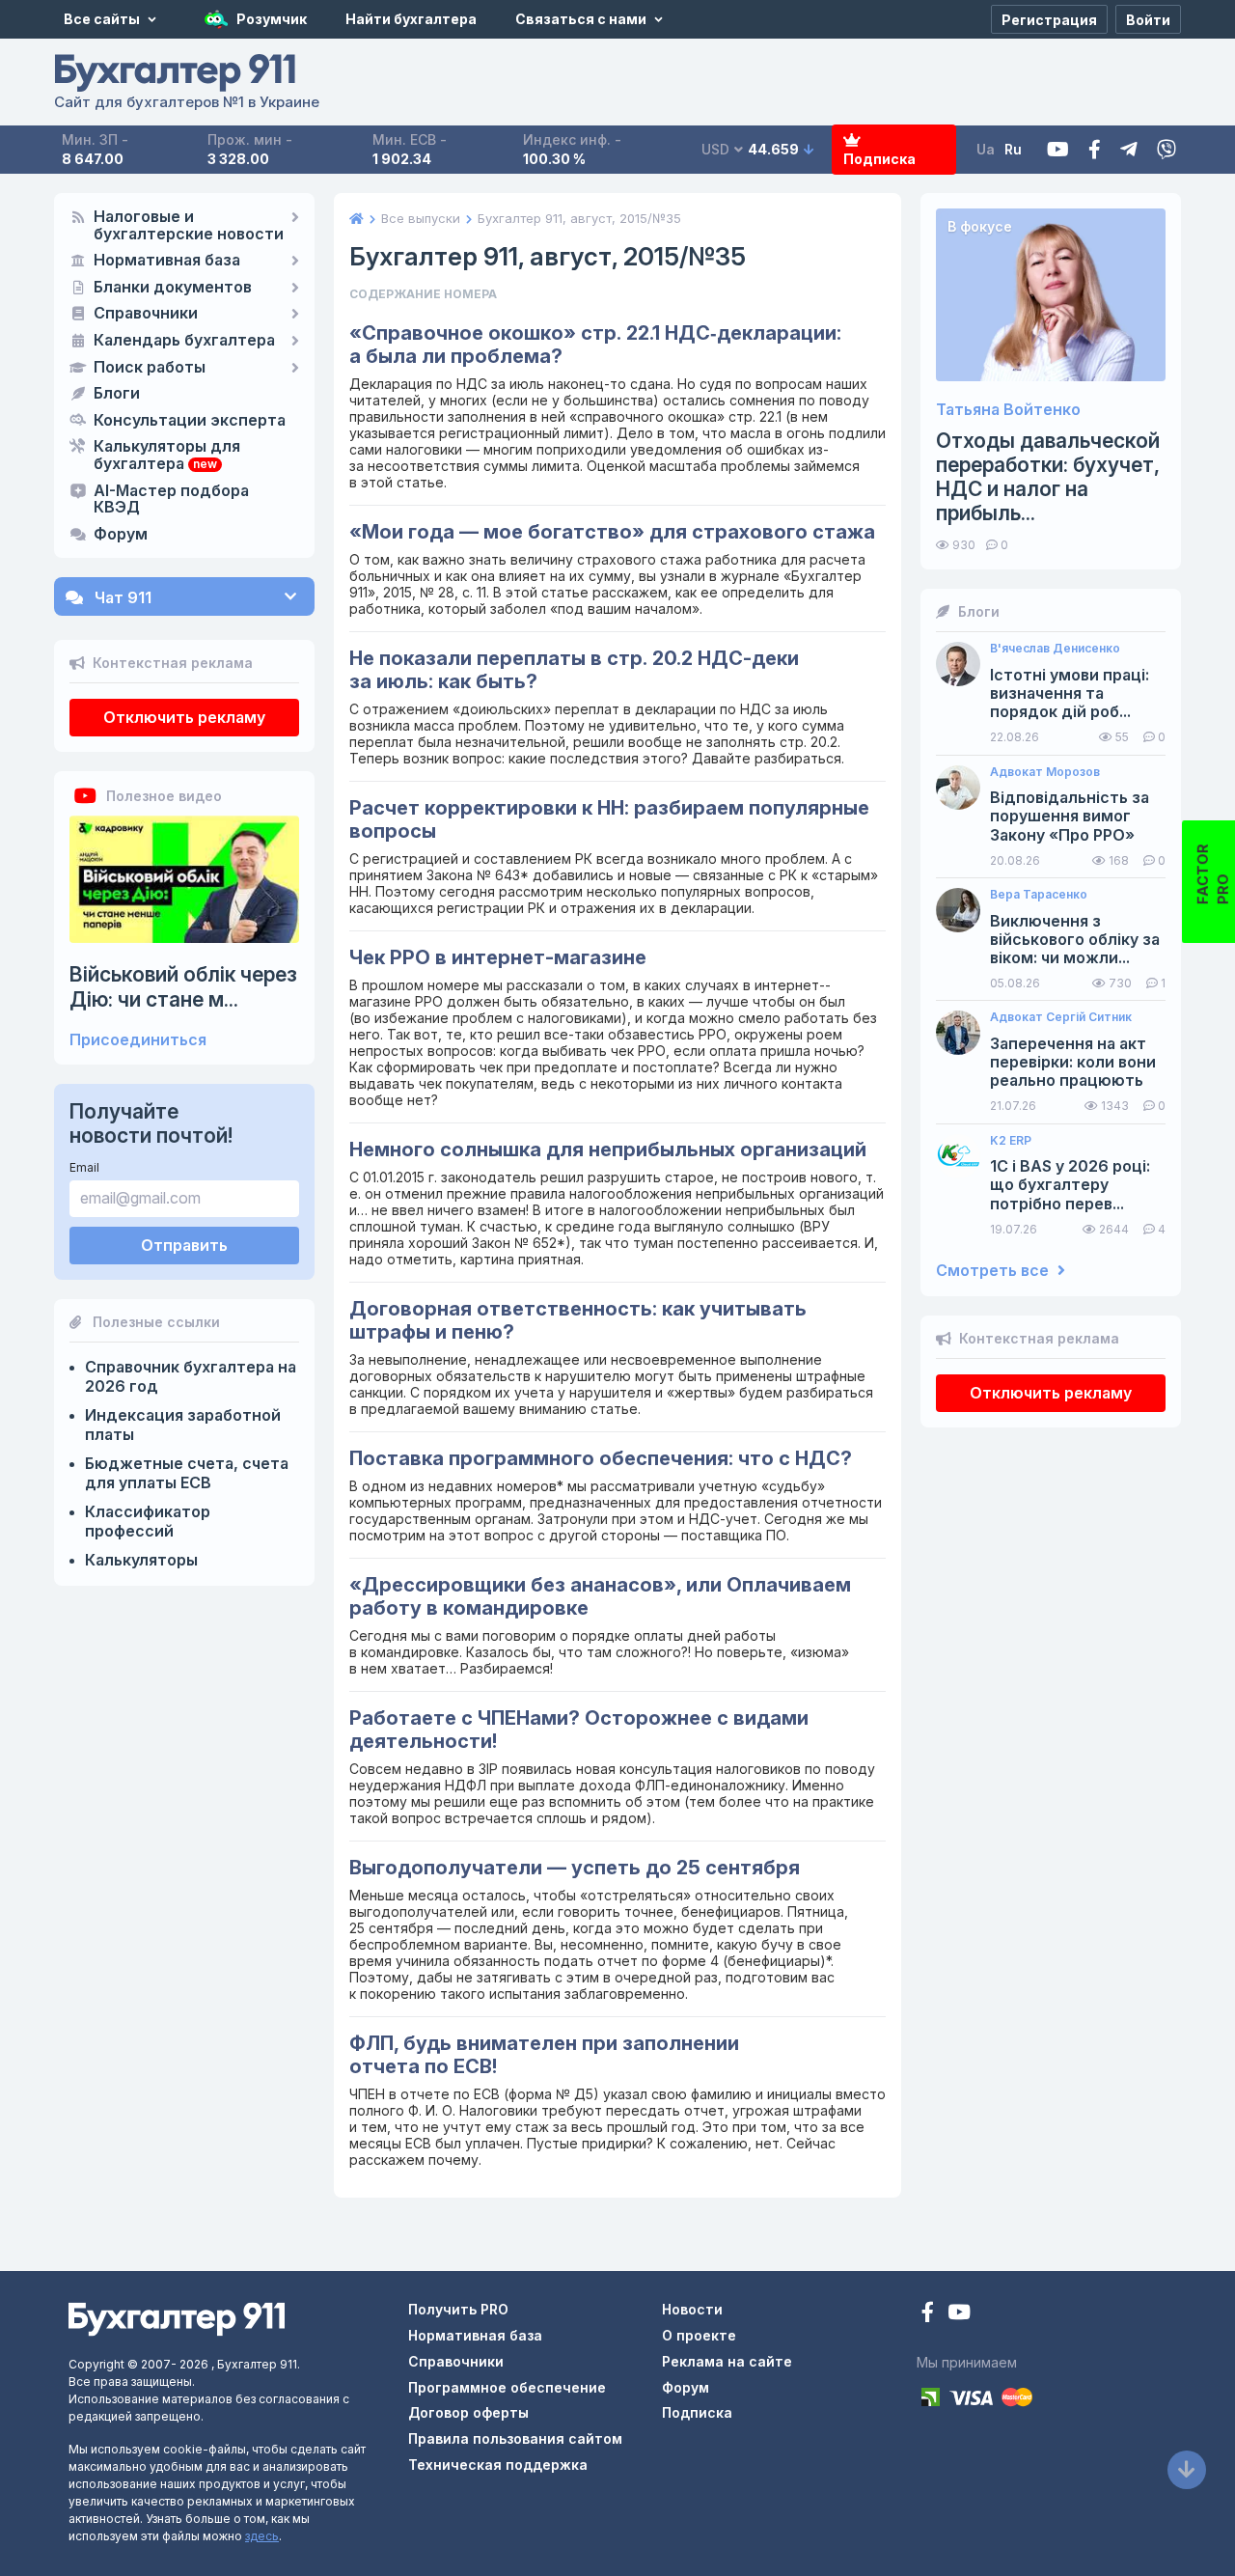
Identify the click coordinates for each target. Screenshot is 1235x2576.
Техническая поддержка (498, 2465)
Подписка (879, 159)
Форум (121, 535)
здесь (262, 2536)
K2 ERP (1011, 1141)
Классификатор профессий (148, 1521)
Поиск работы (150, 368)
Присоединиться (138, 1040)
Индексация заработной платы (183, 1425)
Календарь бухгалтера (184, 341)
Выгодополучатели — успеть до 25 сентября (575, 1868)
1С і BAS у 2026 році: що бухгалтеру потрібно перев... (1070, 1185)
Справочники (146, 314)
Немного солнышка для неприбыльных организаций (608, 1150)
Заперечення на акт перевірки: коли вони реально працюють (1073, 1062)
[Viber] (1166, 150)
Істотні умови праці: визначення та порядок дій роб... (1070, 693)
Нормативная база (167, 261)
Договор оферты (468, 2412)
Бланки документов (173, 288)
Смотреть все (994, 1271)
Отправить (184, 1245)
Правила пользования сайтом (515, 2438)
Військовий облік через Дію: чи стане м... (183, 986)
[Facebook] (1095, 150)
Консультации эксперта (190, 421)
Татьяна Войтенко (1008, 410)
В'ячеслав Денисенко (1055, 649)
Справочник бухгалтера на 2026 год (191, 1376)
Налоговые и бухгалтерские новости (189, 226)
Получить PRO (458, 2309)
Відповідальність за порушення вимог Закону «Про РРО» (1070, 816)
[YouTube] (959, 2314)
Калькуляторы (141, 1560)
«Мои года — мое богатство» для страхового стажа (612, 532)
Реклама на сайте (727, 2361)
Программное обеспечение (507, 2387)
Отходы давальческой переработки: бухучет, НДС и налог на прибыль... (1048, 477)
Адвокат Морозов (1045, 772)
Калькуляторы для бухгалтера (167, 456)
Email (84, 1167)
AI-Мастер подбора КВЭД (171, 500)
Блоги (117, 394)
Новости (692, 2309)
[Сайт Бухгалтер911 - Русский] (177, 2318)
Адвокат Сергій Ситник (1061, 1017)
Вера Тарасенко (1039, 895)
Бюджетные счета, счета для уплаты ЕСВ (187, 1473)
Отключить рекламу (184, 717)
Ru (1013, 149)
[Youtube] (1058, 150)
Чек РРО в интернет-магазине (498, 957)
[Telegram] (1129, 150)
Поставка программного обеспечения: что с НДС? (601, 1458)
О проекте (699, 2335)
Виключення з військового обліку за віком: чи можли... (1075, 940)
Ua (986, 149)
